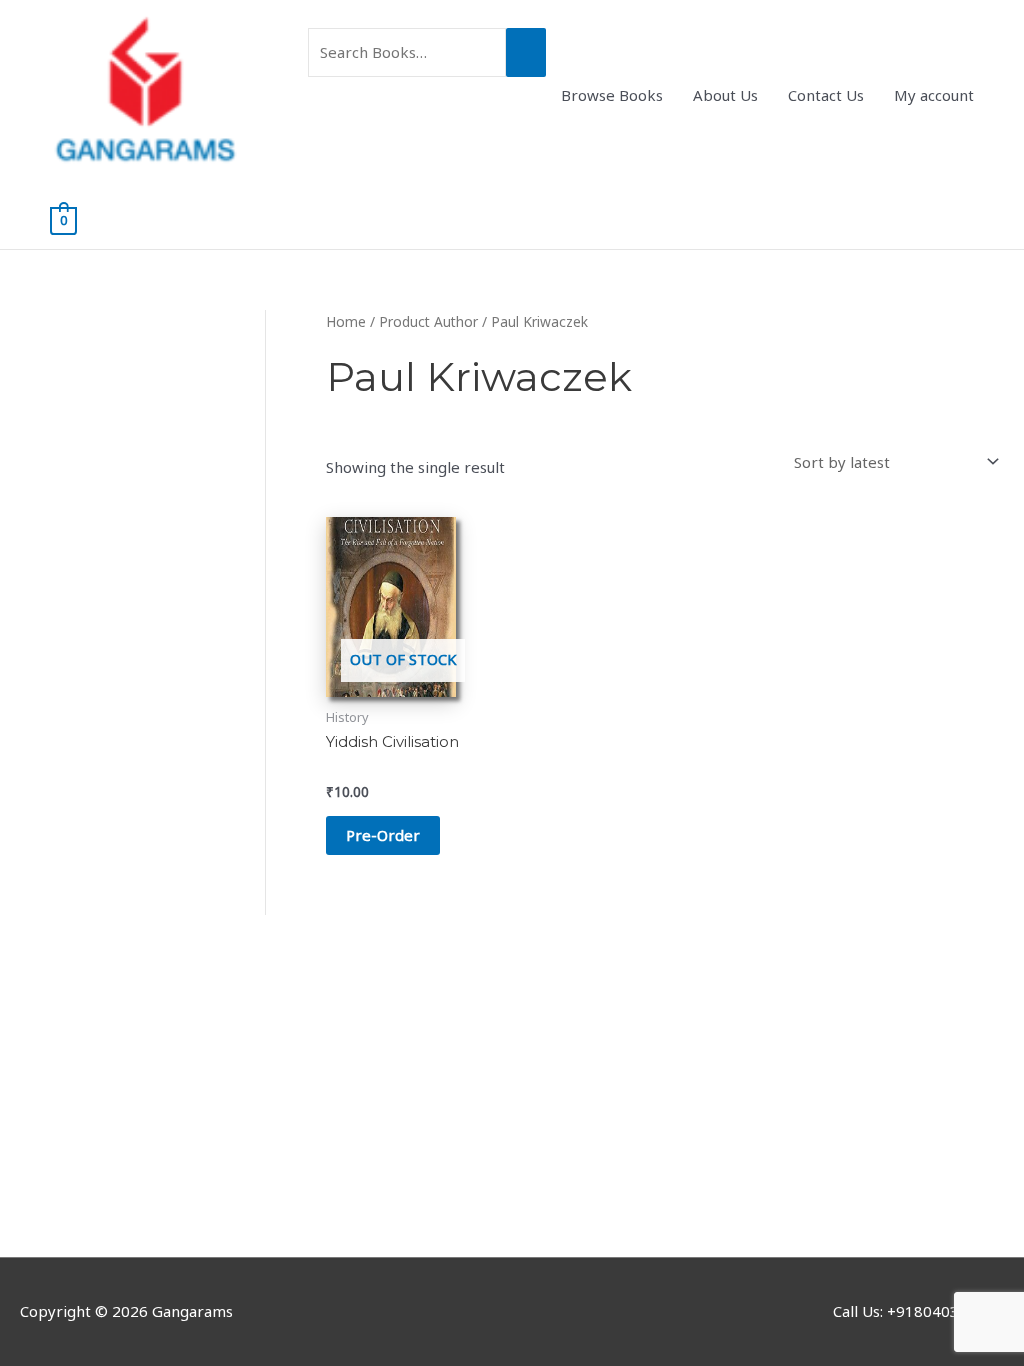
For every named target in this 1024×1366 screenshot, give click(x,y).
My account (934, 95)
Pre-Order (383, 835)
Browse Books (612, 95)
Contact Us (826, 95)
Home (346, 321)
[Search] (526, 52)
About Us (725, 95)
